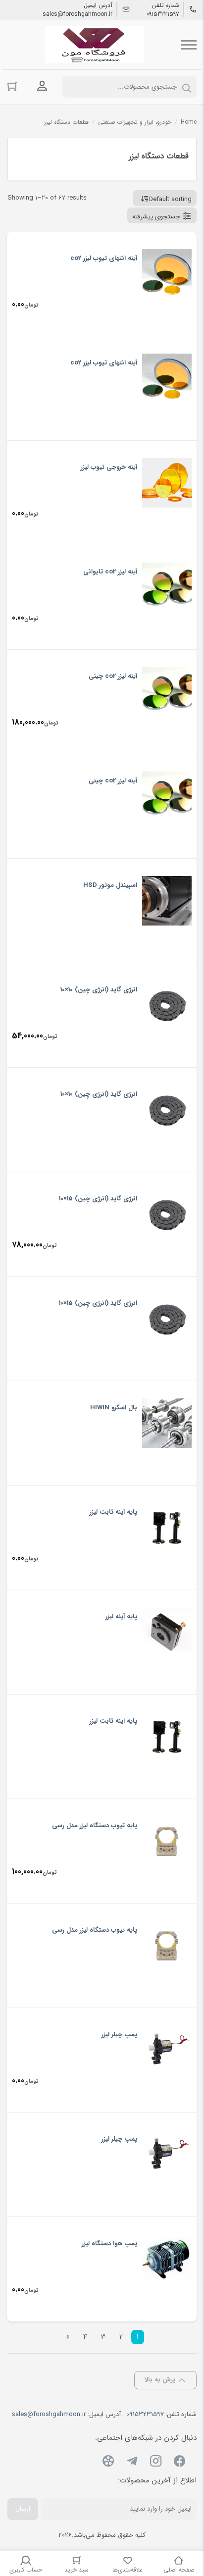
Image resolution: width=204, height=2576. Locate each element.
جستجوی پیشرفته (156, 217)
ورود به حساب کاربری (42, 86)
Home (189, 122)
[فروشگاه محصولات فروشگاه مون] (95, 45)
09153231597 (163, 14)
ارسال (23, 2509)
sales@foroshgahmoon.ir (77, 14)
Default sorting (170, 199)
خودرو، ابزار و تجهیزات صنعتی (135, 122)
